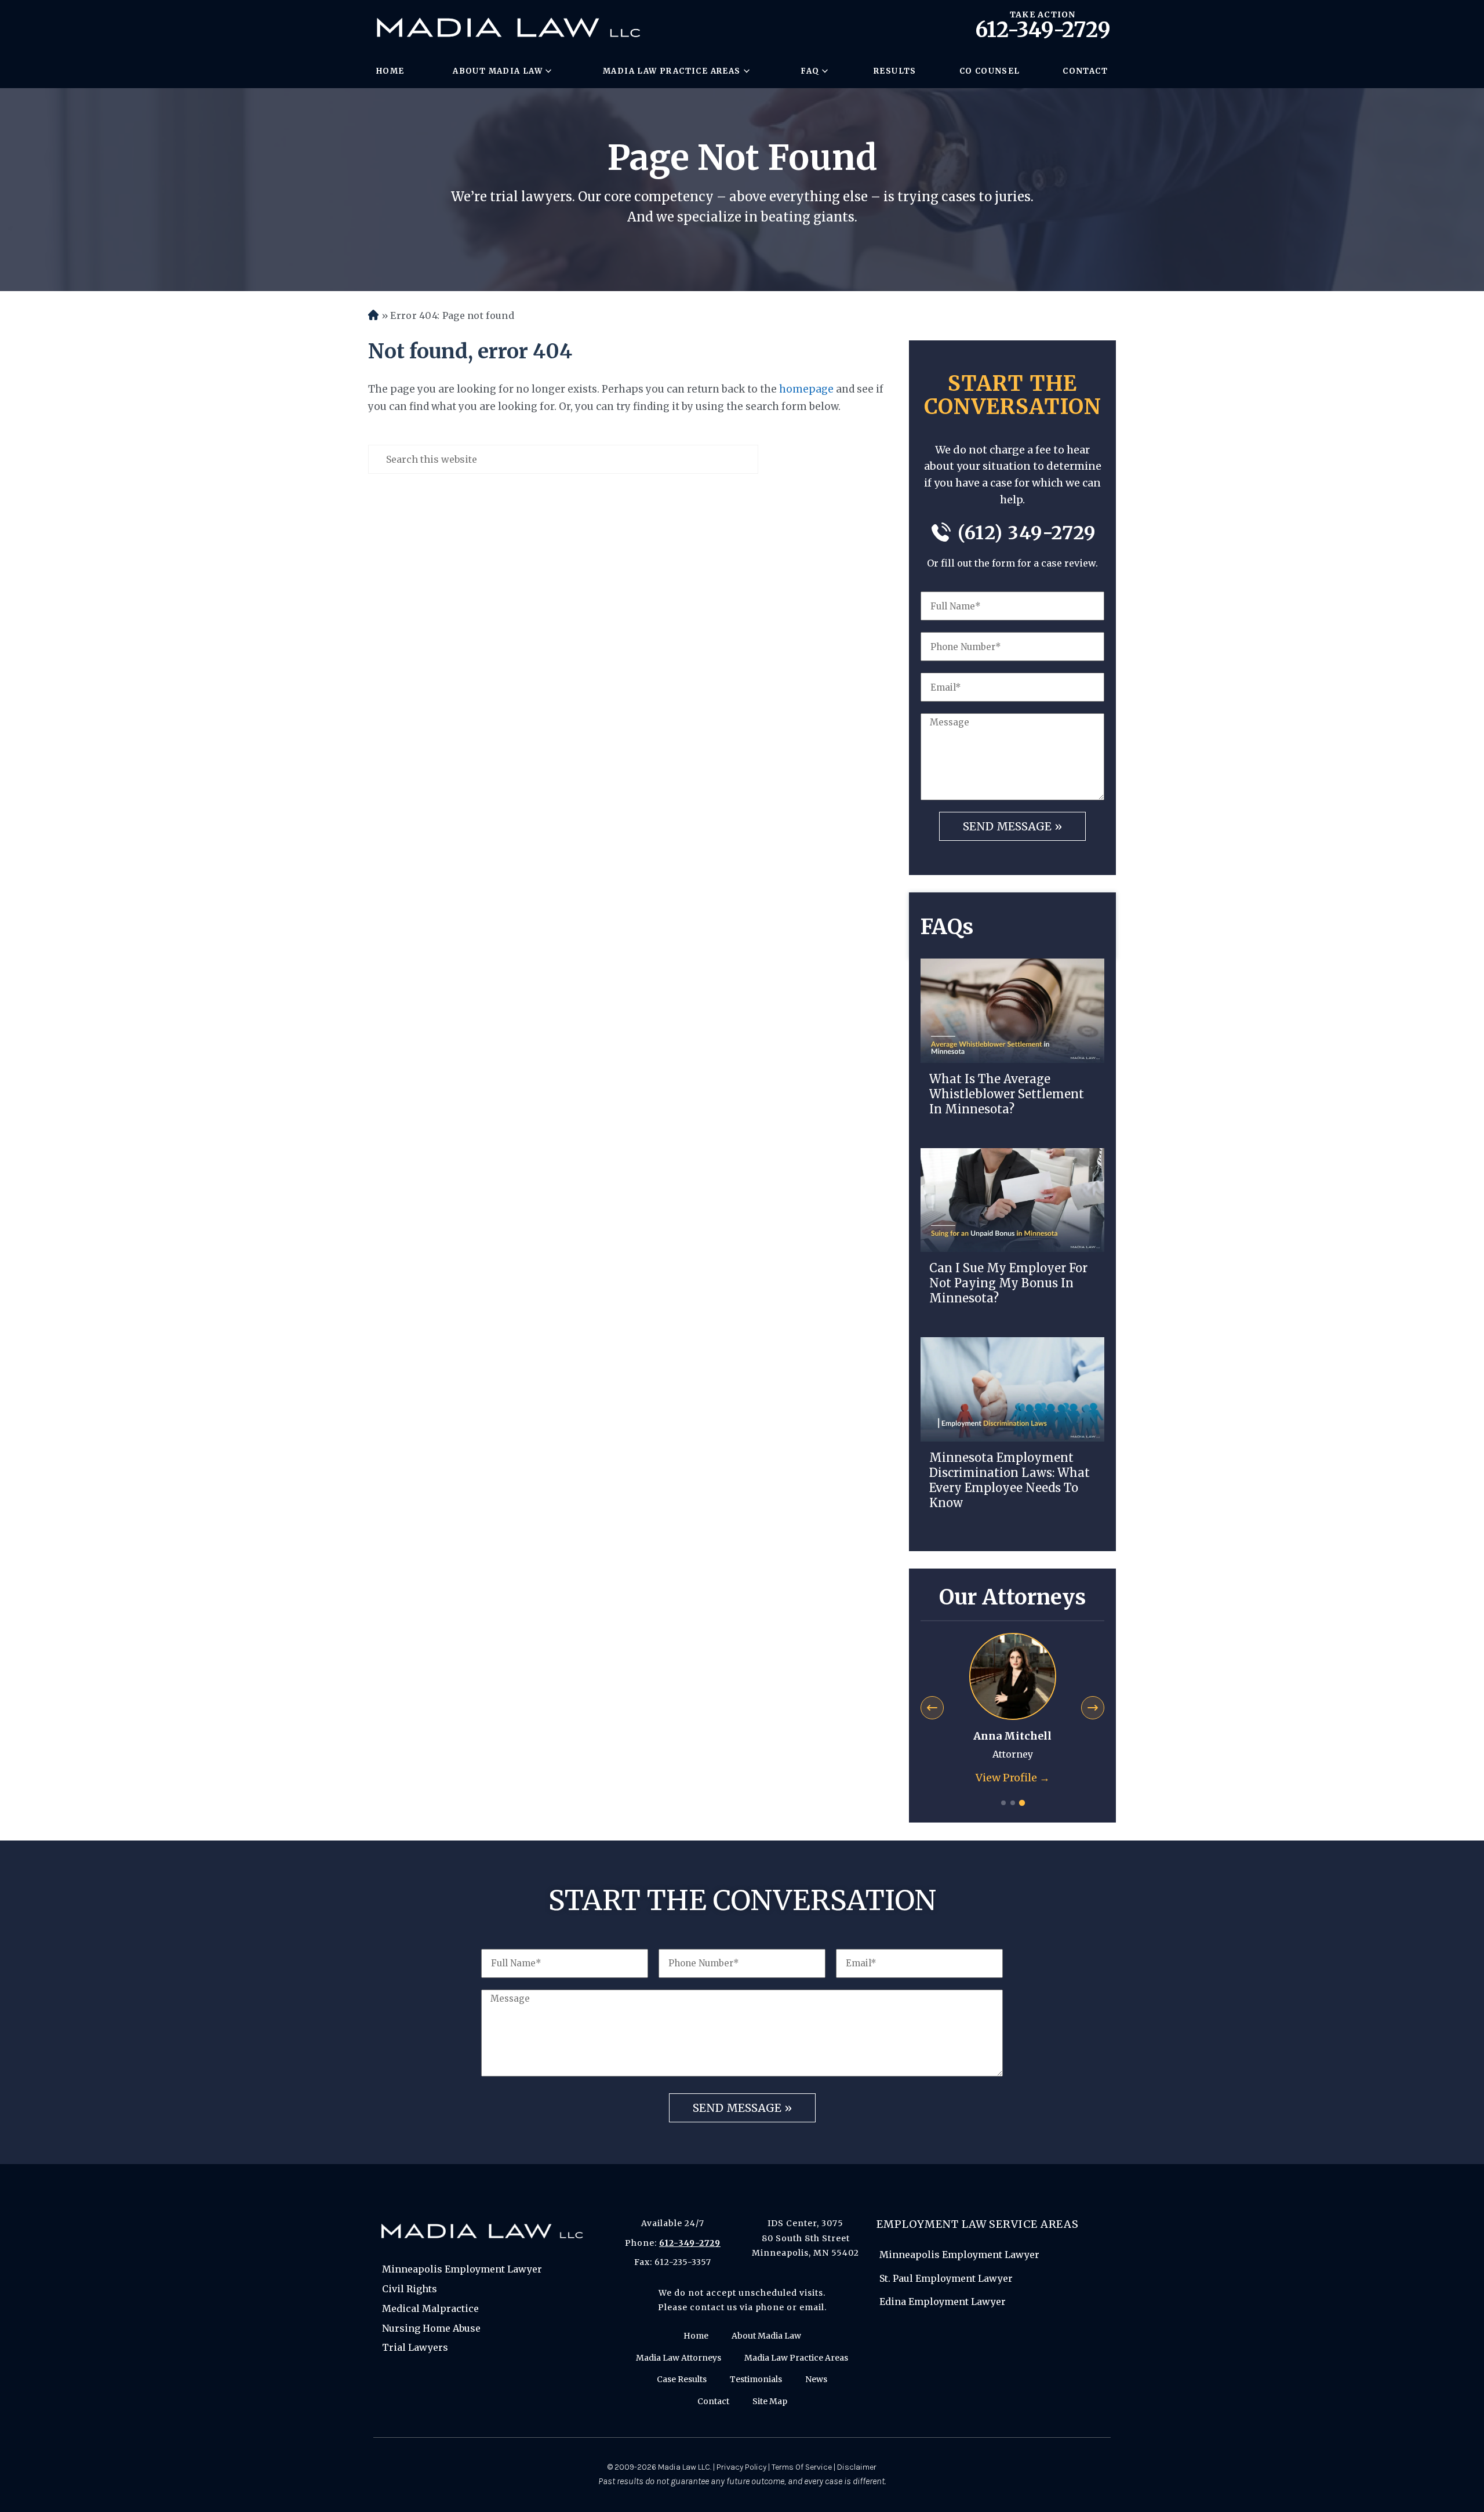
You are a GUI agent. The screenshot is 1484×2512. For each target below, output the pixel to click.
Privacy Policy (741, 2467)
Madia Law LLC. (685, 2467)
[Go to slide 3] (1021, 1803)
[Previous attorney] (932, 1708)
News (816, 2379)
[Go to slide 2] (1013, 1803)
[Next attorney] (1093, 1708)
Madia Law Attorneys (679, 2358)
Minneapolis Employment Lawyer (462, 2269)
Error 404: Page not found (452, 315)
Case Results (682, 2379)
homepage (806, 389)
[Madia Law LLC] (508, 28)
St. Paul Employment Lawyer (946, 2278)
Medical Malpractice (430, 2308)
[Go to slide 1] (1003, 1803)
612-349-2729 (1043, 30)
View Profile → (1013, 1778)
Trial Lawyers (415, 2347)
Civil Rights (410, 2289)
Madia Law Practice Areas (672, 71)
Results (895, 71)
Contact (1085, 71)
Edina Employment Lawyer (943, 2302)
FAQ (810, 71)
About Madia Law (498, 71)
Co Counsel (990, 71)
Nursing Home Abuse (431, 2328)
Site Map (770, 2401)
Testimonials (756, 2379)
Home (390, 71)
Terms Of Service (802, 2467)
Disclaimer (857, 2467)
